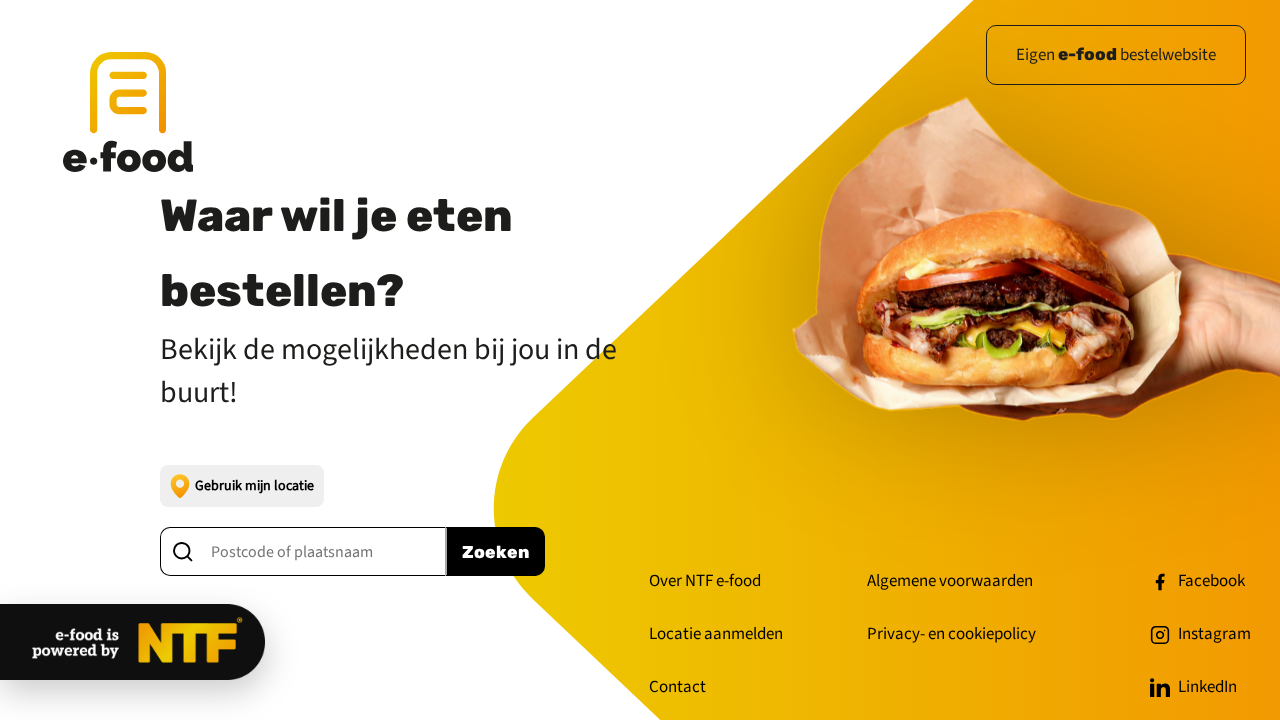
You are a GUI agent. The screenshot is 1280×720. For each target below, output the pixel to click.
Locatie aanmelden (716, 634)
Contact (677, 687)
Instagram (1214, 634)
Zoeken (495, 552)
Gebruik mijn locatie (254, 486)
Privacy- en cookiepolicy (951, 634)
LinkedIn (1207, 687)
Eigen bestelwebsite (1116, 55)
